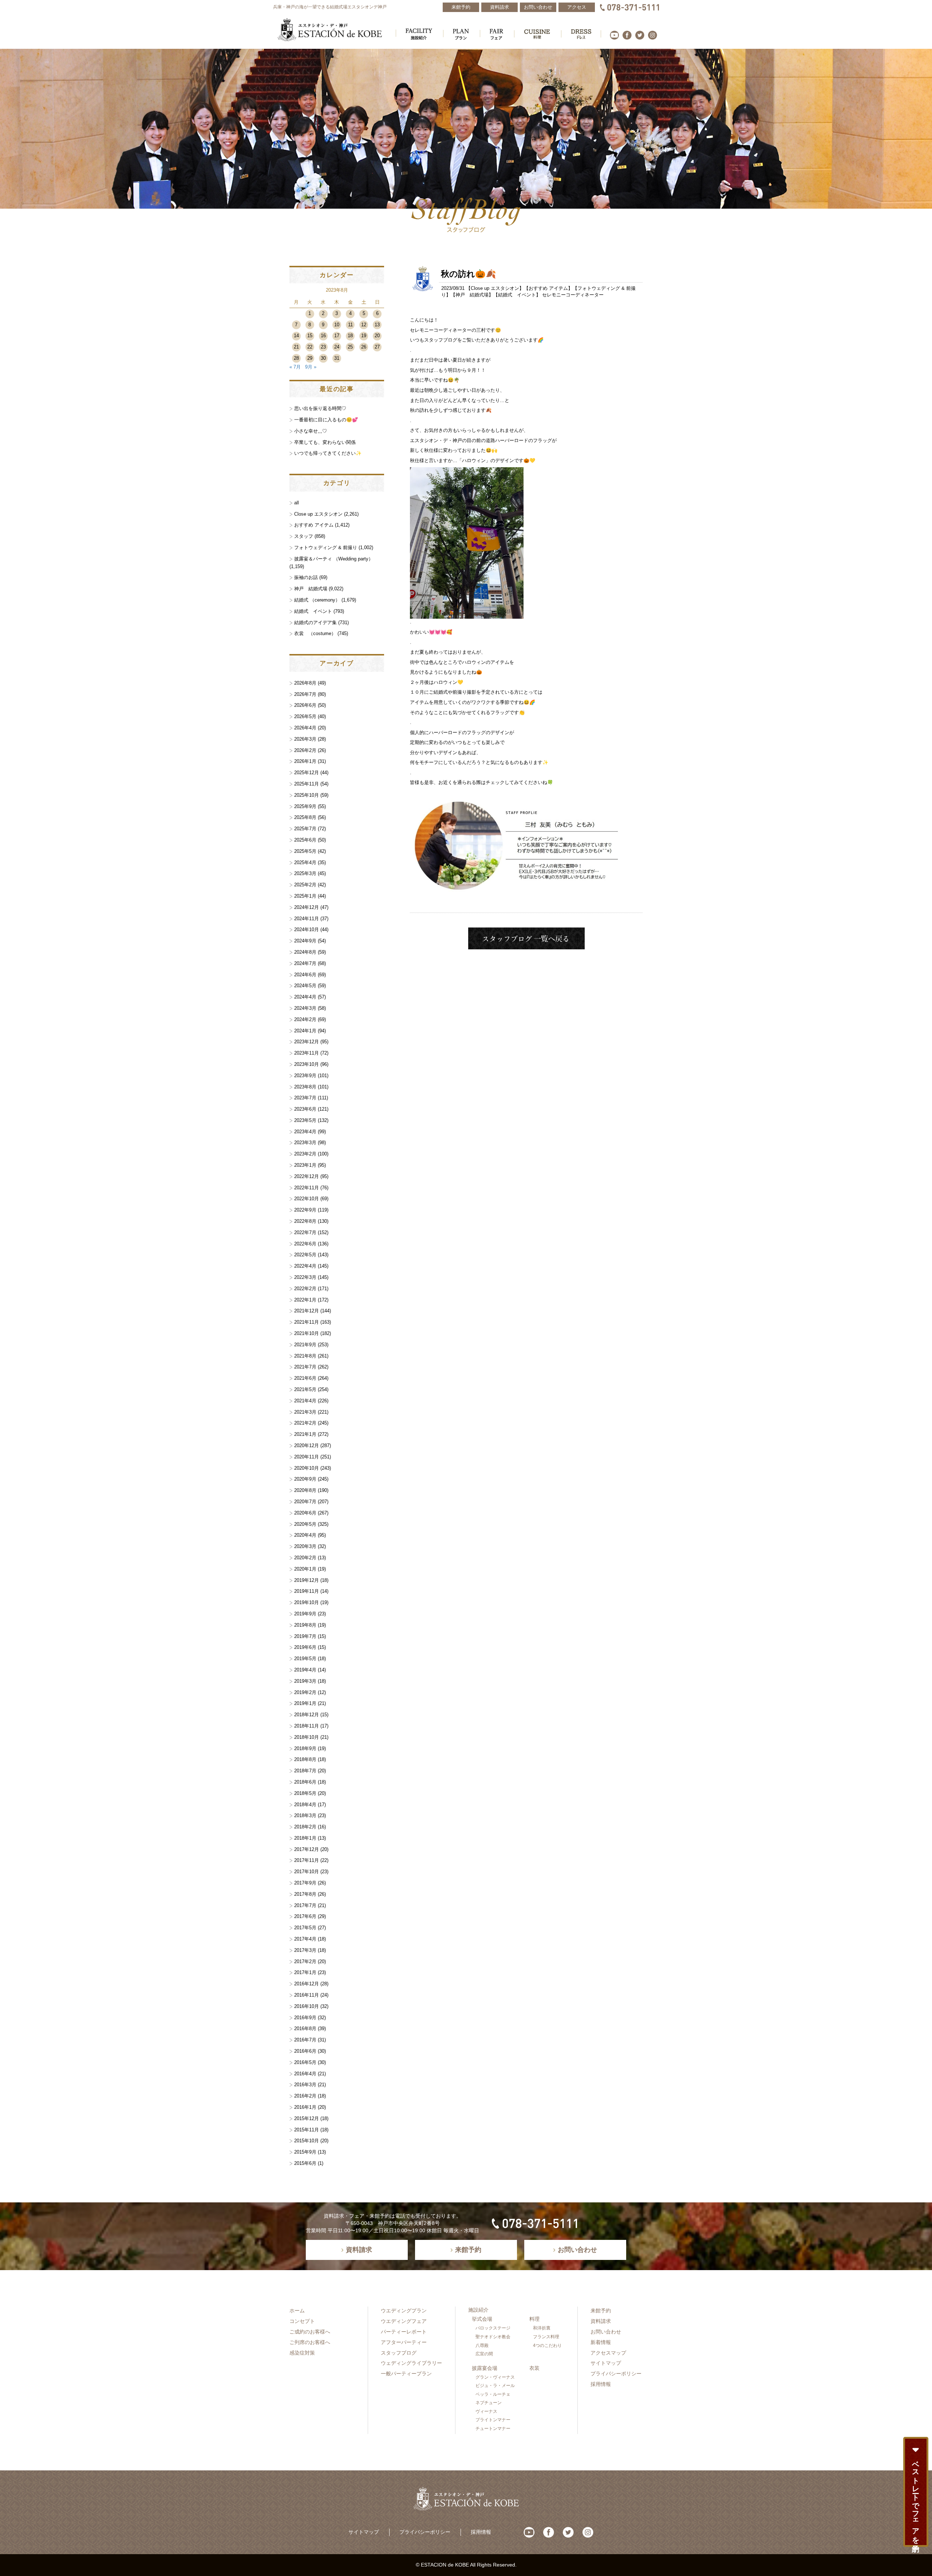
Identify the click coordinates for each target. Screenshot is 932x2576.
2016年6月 (305, 2051)
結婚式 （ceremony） (317, 600)
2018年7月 (305, 1771)
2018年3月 (305, 1815)
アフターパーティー (404, 2342)
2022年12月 (307, 1176)
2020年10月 (307, 1468)
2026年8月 (305, 683)
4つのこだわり (547, 2345)
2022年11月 (307, 1188)
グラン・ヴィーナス (495, 2377)
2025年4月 (305, 862)
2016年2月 (305, 2096)
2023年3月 (305, 1143)
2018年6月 (305, 1782)
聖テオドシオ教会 (493, 2337)
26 (364, 347)
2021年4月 (305, 1401)
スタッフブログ (399, 2353)
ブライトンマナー (493, 2420)
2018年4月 (305, 1805)
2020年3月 (305, 1546)
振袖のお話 (306, 577)
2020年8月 (305, 1490)
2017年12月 (307, 1849)
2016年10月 (307, 2006)
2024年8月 (305, 952)
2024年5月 (305, 986)
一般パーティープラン (406, 2374)
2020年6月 (305, 1513)
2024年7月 (305, 963)
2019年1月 (305, 1703)
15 (310, 336)
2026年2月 (305, 750)
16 (323, 336)
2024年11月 (307, 919)
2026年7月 (305, 694)
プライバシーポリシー (616, 2374)
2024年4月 (305, 997)
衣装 (534, 2368)
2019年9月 (305, 1614)
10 (337, 325)
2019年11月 (307, 1591)
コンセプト (302, 2321)
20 (377, 336)
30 (323, 358)
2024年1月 (305, 1031)
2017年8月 (305, 1894)
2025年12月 (307, 773)
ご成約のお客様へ (310, 2332)
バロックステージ (493, 2328)
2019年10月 (307, 1602)
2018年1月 (305, 1838)
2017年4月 (305, 1939)
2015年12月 (307, 2118)
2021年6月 (305, 1378)
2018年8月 (305, 1759)
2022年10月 (307, 1199)
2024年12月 (307, 907)
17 (337, 336)
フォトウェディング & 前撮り (326, 548)
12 (364, 325)
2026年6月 (305, 705)
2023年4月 (305, 1132)
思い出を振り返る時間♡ (320, 408)
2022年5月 (305, 1255)
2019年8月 (305, 1625)
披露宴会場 (485, 2368)
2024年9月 (305, 941)
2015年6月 (305, 2163)
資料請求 (601, 2321)
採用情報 (601, 2384)
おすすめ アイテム (548, 288)
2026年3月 (305, 739)
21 (296, 347)
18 (350, 336)
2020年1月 (305, 1569)
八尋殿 (482, 2345)
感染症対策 (302, 2353)
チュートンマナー (493, 2429)
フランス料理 (546, 2337)
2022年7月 (305, 1232)
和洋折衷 (542, 2328)
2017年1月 (305, 1972)
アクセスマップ (608, 2353)
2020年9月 (305, 1479)
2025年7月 (305, 829)
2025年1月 (305, 896)
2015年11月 (307, 2130)
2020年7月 (305, 1502)
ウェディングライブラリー (411, 2363)
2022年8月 (305, 1221)
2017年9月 (305, 1883)
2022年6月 (305, 1244)
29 (310, 358)
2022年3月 (305, 1277)
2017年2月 (305, 1961)
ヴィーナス (486, 2411)
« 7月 (295, 367)
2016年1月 (305, 2107)
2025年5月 (305, 851)
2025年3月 (305, 873)
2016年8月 (305, 2028)
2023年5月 (305, 1120)
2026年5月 (305, 716)
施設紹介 (478, 2310)
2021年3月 (305, 1412)
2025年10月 (307, 795)
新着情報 (601, 2342)
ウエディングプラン (404, 2311)
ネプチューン (489, 2403)
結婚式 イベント (517, 295)
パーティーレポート (404, 2332)
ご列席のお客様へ (310, 2342)
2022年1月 (305, 1300)
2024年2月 (305, 1019)
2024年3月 (305, 1008)
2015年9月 (305, 2152)
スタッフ (304, 536)
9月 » (311, 367)
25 (350, 347)
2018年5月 (305, 1793)
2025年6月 (305, 840)
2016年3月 (305, 2085)
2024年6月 (305, 975)
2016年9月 (305, 2018)
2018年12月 (307, 1715)
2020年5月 (305, 1524)
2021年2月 (305, 1423)
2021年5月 (305, 1389)
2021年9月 (305, 1345)
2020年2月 (305, 1558)
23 (323, 347)
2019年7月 (305, 1636)
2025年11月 (307, 784)
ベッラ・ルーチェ (493, 2394)
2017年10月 (307, 1872)
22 (310, 347)
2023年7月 (305, 1098)
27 (377, 347)
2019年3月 (305, 1681)
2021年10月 (307, 1333)
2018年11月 (307, 1726)
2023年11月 (307, 1053)
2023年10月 (307, 1064)
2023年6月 (305, 1109)
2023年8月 (305, 1087)
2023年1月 (305, 1165)
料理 (534, 2319)
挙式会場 (482, 2319)
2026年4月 (305, 728)
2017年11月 (307, 1860)
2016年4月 (305, 2074)
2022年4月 (305, 1266)
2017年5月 (305, 1928)
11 (350, 325)
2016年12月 (307, 1984)
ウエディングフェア (404, 2321)
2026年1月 (305, 761)
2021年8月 (305, 1356)
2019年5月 (305, 1659)
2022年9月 (305, 1210)
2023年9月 (305, 1076)
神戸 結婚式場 (472, 295)
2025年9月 (305, 806)
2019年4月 (305, 1670)
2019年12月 (307, 1580)
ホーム (297, 2311)
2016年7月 (305, 2040)
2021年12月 (307, 1311)
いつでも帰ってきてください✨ (328, 453)
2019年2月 (305, 1692)
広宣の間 (484, 2354)
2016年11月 (307, 1995)
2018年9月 (305, 1748)
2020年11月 (307, 1457)
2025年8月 (305, 817)
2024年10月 (307, 929)
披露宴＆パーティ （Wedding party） (334, 559)
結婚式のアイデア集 (315, 623)
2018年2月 (305, 1827)
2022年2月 (305, 1289)
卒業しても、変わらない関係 (325, 442)
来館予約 (601, 2311)
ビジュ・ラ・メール (495, 2386)
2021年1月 (305, 1434)
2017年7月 (305, 1905)
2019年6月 (305, 1647)
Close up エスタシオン (495, 288)
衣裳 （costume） (315, 633)
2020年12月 (307, 1445)
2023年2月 (305, 1154)
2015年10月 (307, 2141)
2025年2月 (305, 885)
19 (364, 336)
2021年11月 (307, 1322)
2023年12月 (307, 1042)
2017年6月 (305, 1916)
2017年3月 (305, 1950)
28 (296, 358)
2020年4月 (305, 1535)
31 (337, 358)
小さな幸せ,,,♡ (311, 431)
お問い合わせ (606, 2332)
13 (377, 325)
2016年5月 (305, 2062)
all (297, 503)
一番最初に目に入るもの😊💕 (326, 420)
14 (296, 336)
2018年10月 (307, 1737)
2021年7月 (305, 1367)
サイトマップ (606, 2363)
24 (337, 347)
